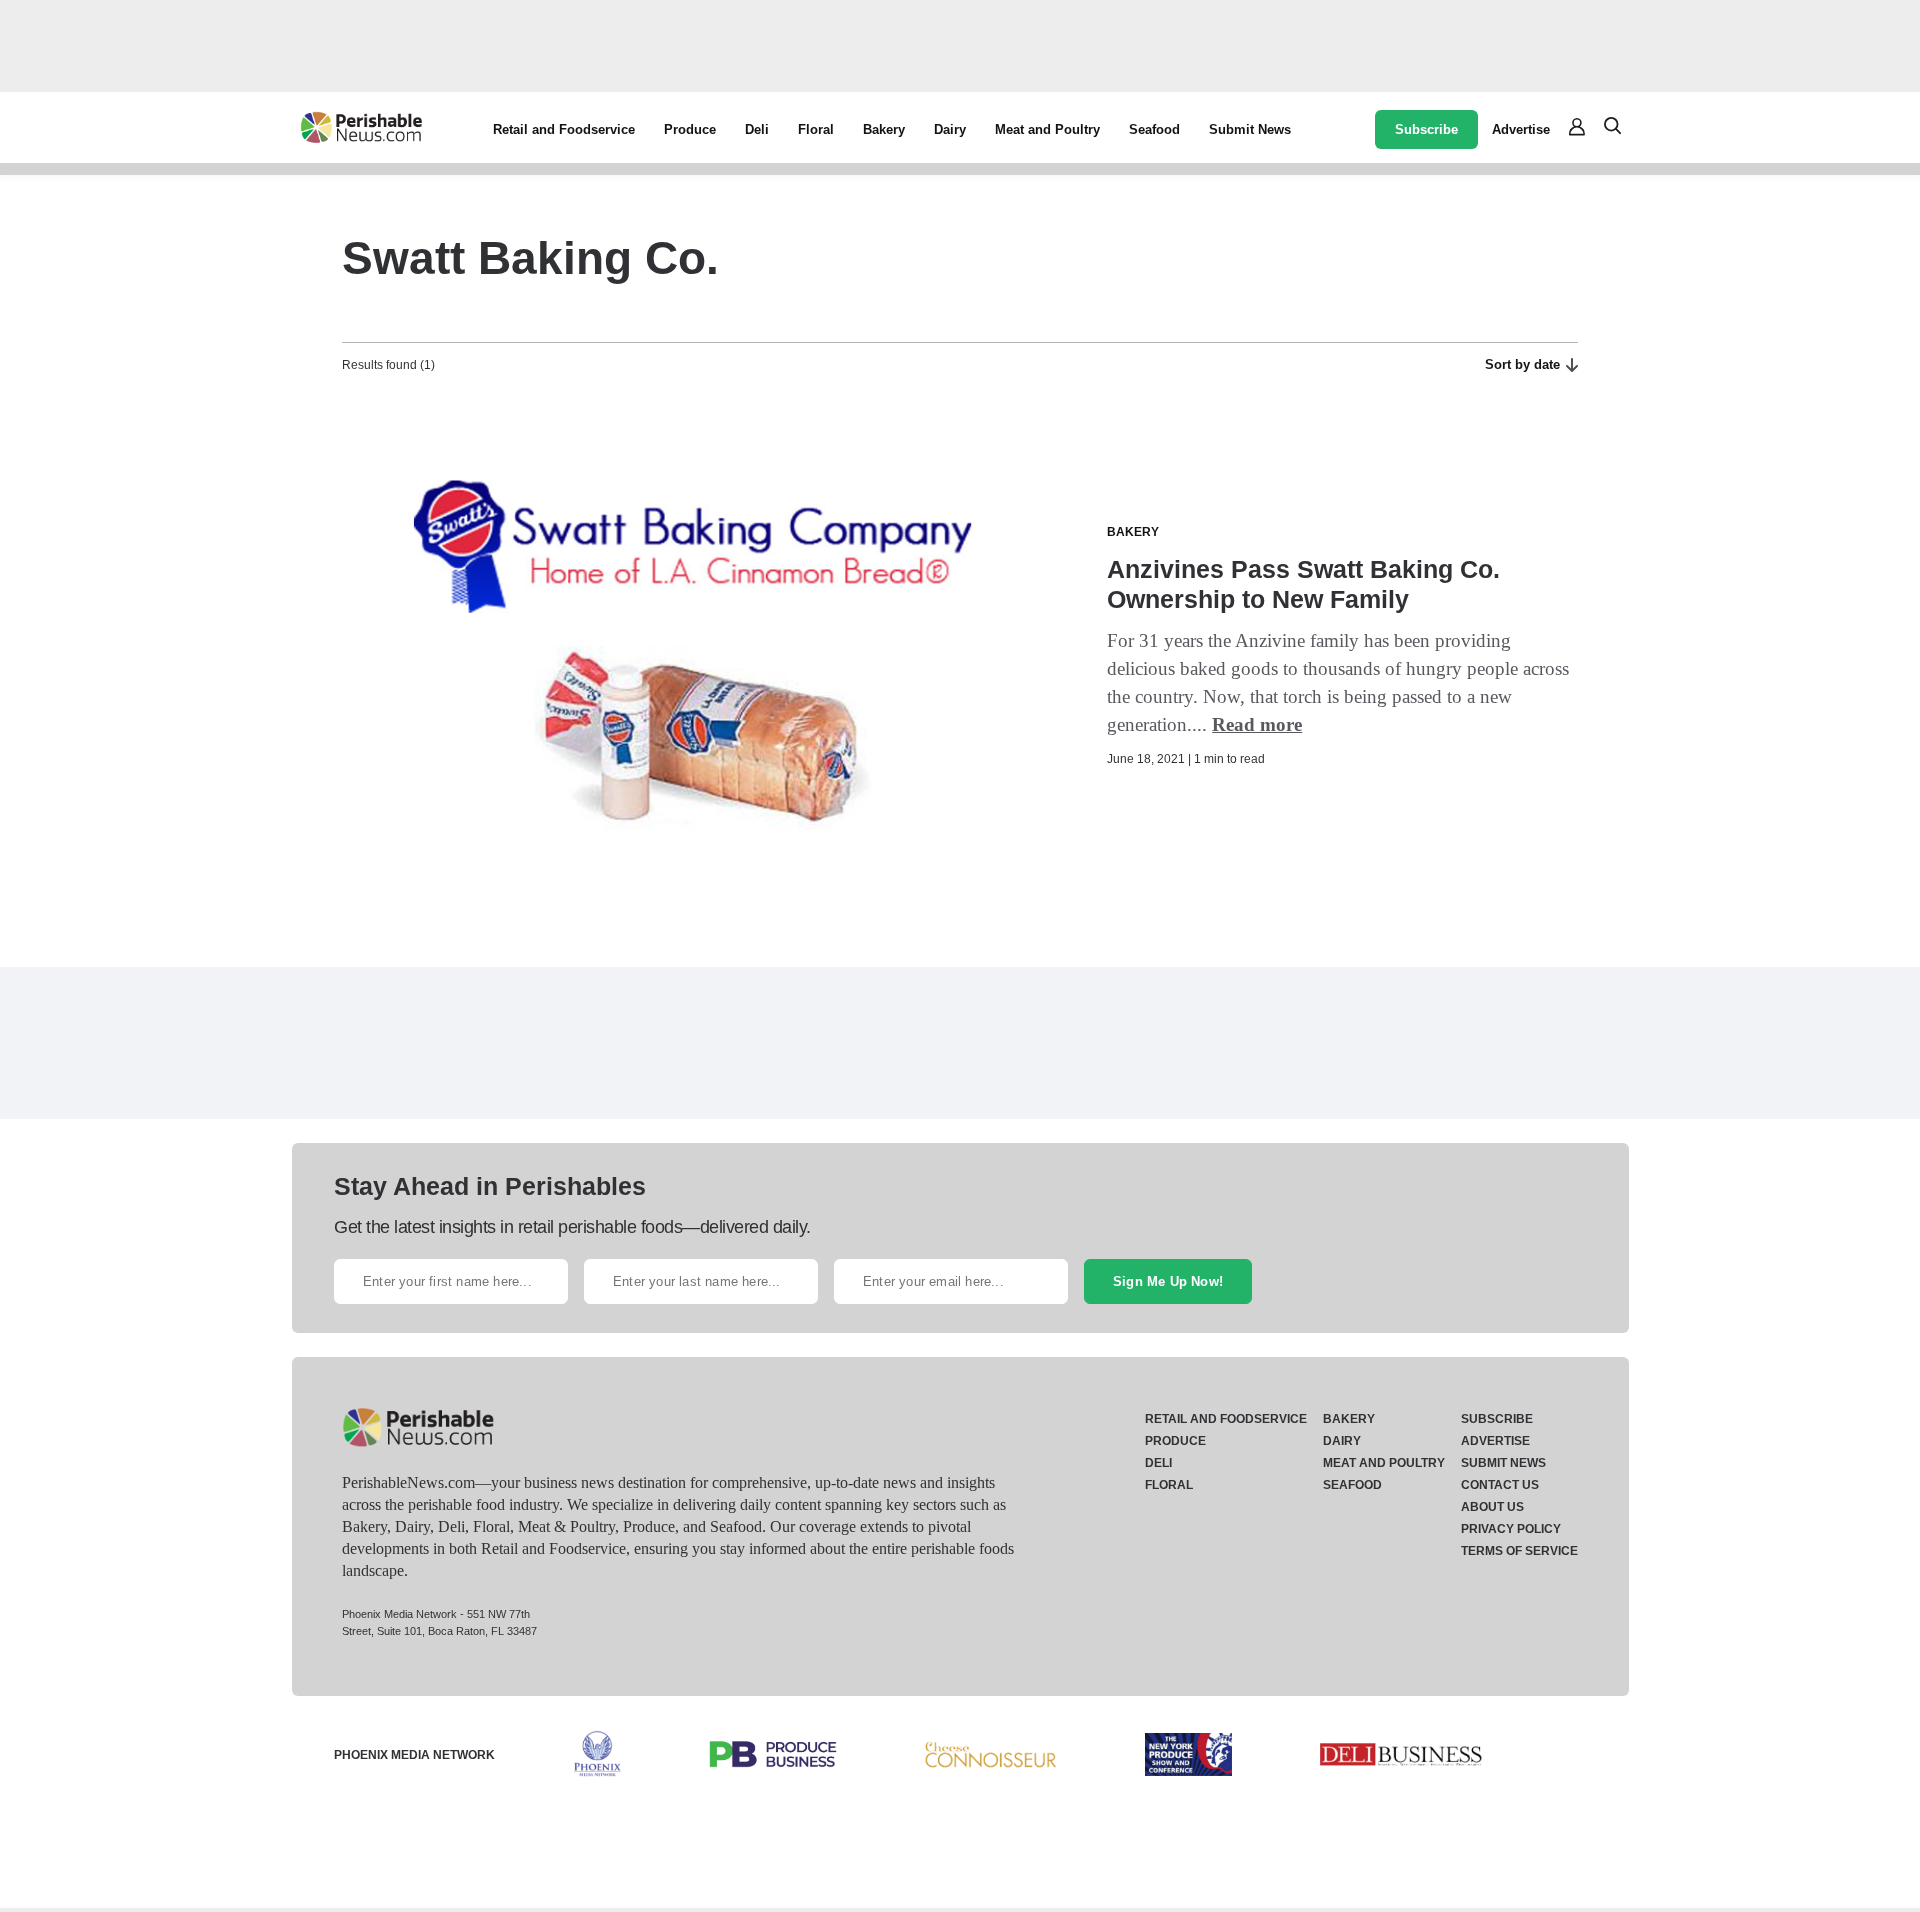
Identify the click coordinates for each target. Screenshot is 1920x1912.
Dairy (950, 129)
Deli (757, 129)
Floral (816, 129)
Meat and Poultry (1047, 129)
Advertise (1521, 129)
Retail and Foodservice (564, 129)
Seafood (1154, 129)
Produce (690, 129)
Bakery (884, 129)
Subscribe (1426, 129)
